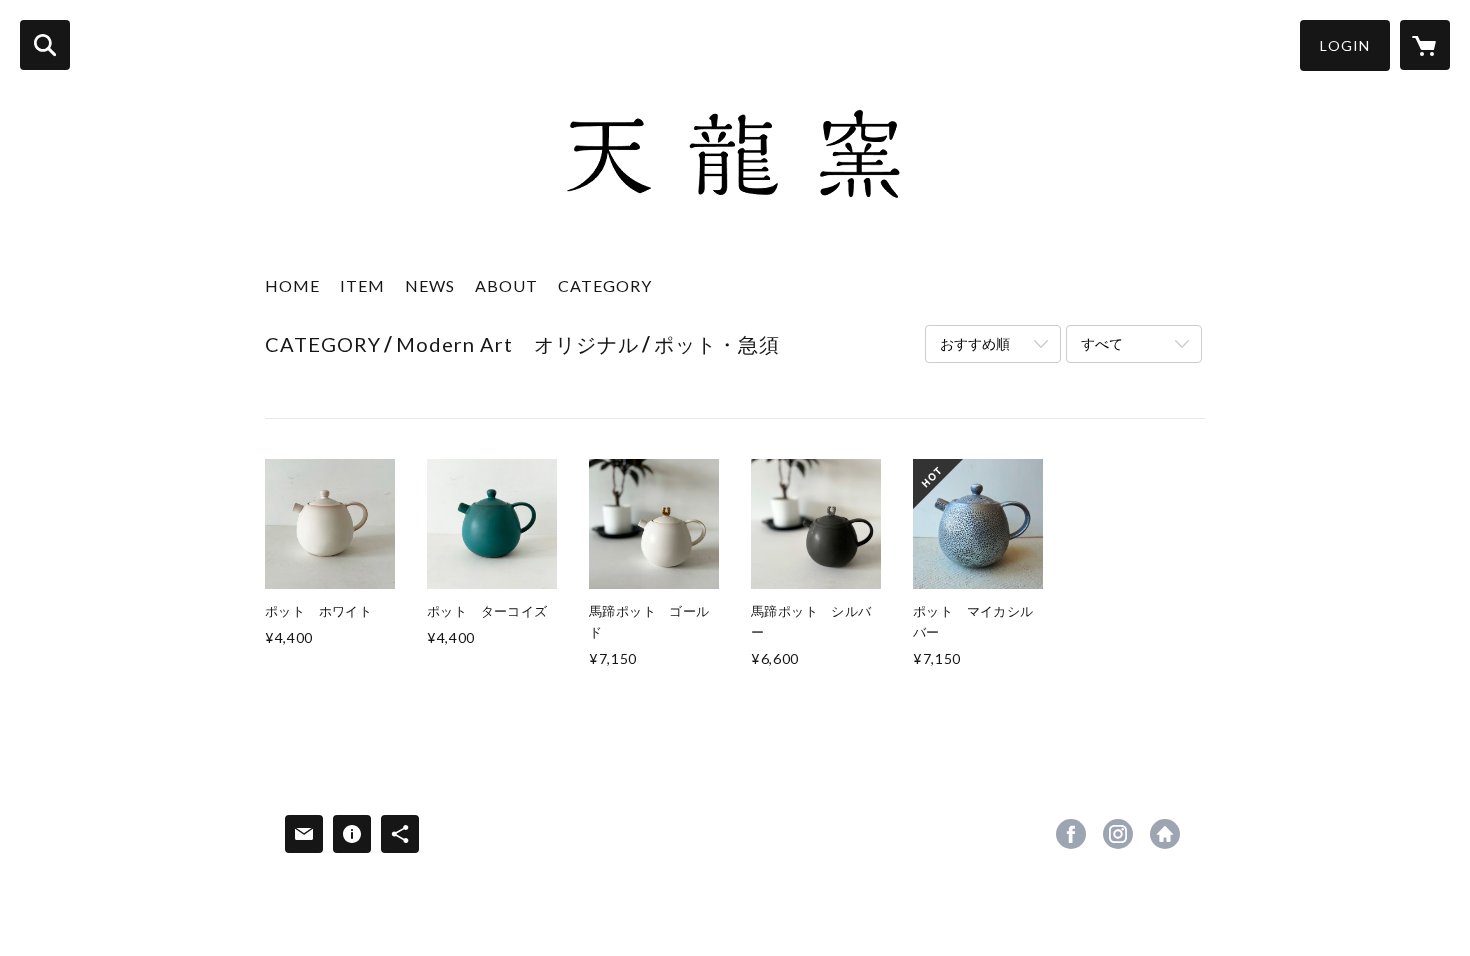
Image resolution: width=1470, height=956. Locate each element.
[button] (1345, 45)
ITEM (362, 285)
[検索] (45, 45)
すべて (1102, 343)
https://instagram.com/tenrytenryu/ (1118, 834)
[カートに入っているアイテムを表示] (1425, 45)
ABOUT (506, 285)
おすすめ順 (975, 343)
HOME (292, 285)
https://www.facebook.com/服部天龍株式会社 (1071, 834)
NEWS (430, 285)
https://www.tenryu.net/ (1165, 834)
